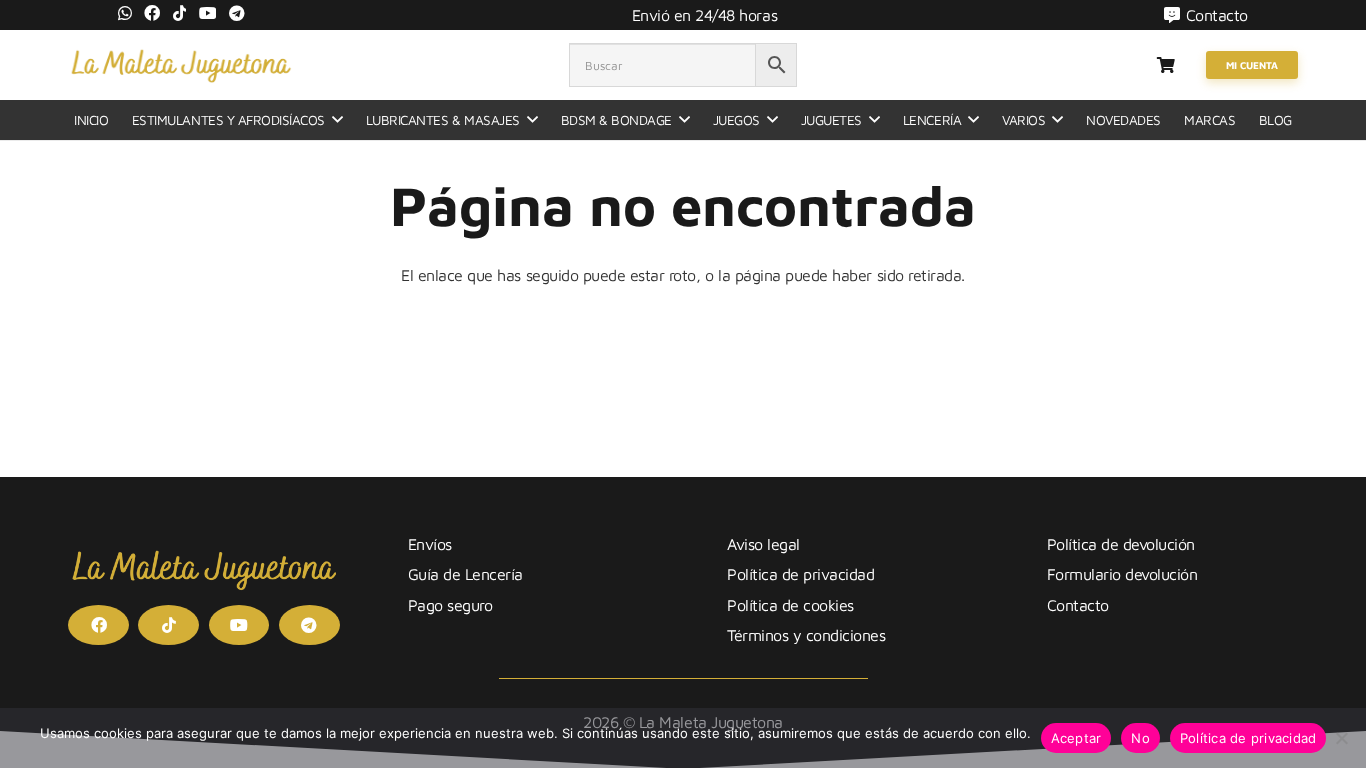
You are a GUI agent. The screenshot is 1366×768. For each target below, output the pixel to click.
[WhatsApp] (125, 13)
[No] (1341, 738)
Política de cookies (790, 605)
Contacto (1078, 605)
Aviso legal (763, 544)
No (1140, 738)
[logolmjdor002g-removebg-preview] (180, 65)
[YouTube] (208, 13)
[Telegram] (237, 13)
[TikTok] (180, 13)
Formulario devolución (1122, 574)
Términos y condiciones (806, 635)
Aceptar (1076, 738)
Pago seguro (450, 605)
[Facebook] (152, 13)
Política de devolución (1121, 544)
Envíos (430, 544)
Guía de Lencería (465, 574)
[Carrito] (1165, 65)
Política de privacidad (800, 574)
